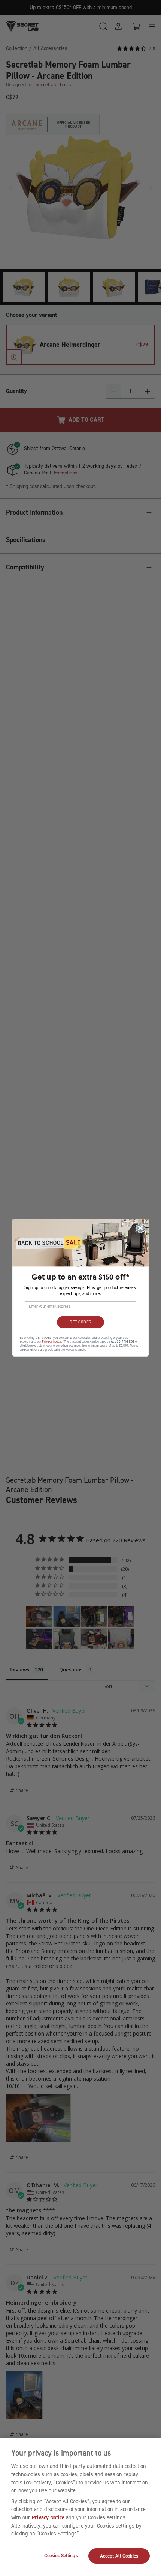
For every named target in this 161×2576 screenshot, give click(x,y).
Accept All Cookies (119, 2556)
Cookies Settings (61, 2556)
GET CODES (80, 1322)
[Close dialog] (140, 1228)
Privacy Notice (48, 2517)
